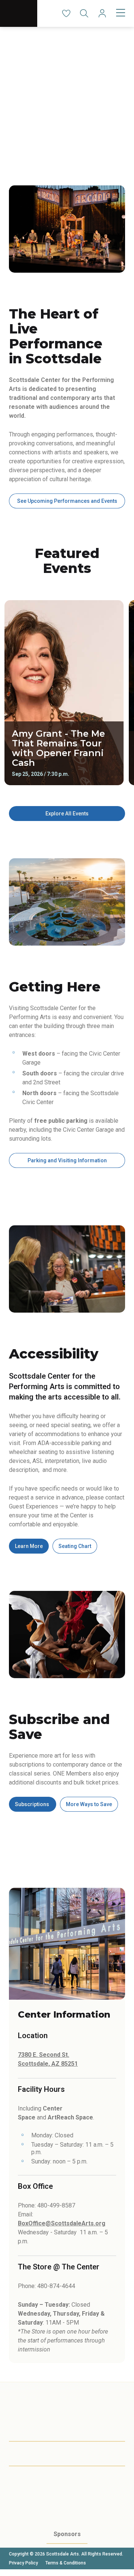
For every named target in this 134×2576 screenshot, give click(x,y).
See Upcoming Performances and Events (67, 501)
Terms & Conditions (66, 2563)
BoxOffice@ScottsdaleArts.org (62, 2223)
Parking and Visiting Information (67, 1160)
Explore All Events (67, 814)
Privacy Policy (23, 2563)
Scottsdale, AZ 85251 (48, 2064)
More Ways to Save (89, 1804)
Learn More (29, 1546)
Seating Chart (75, 1546)
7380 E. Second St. (44, 2055)
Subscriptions (33, 1804)
